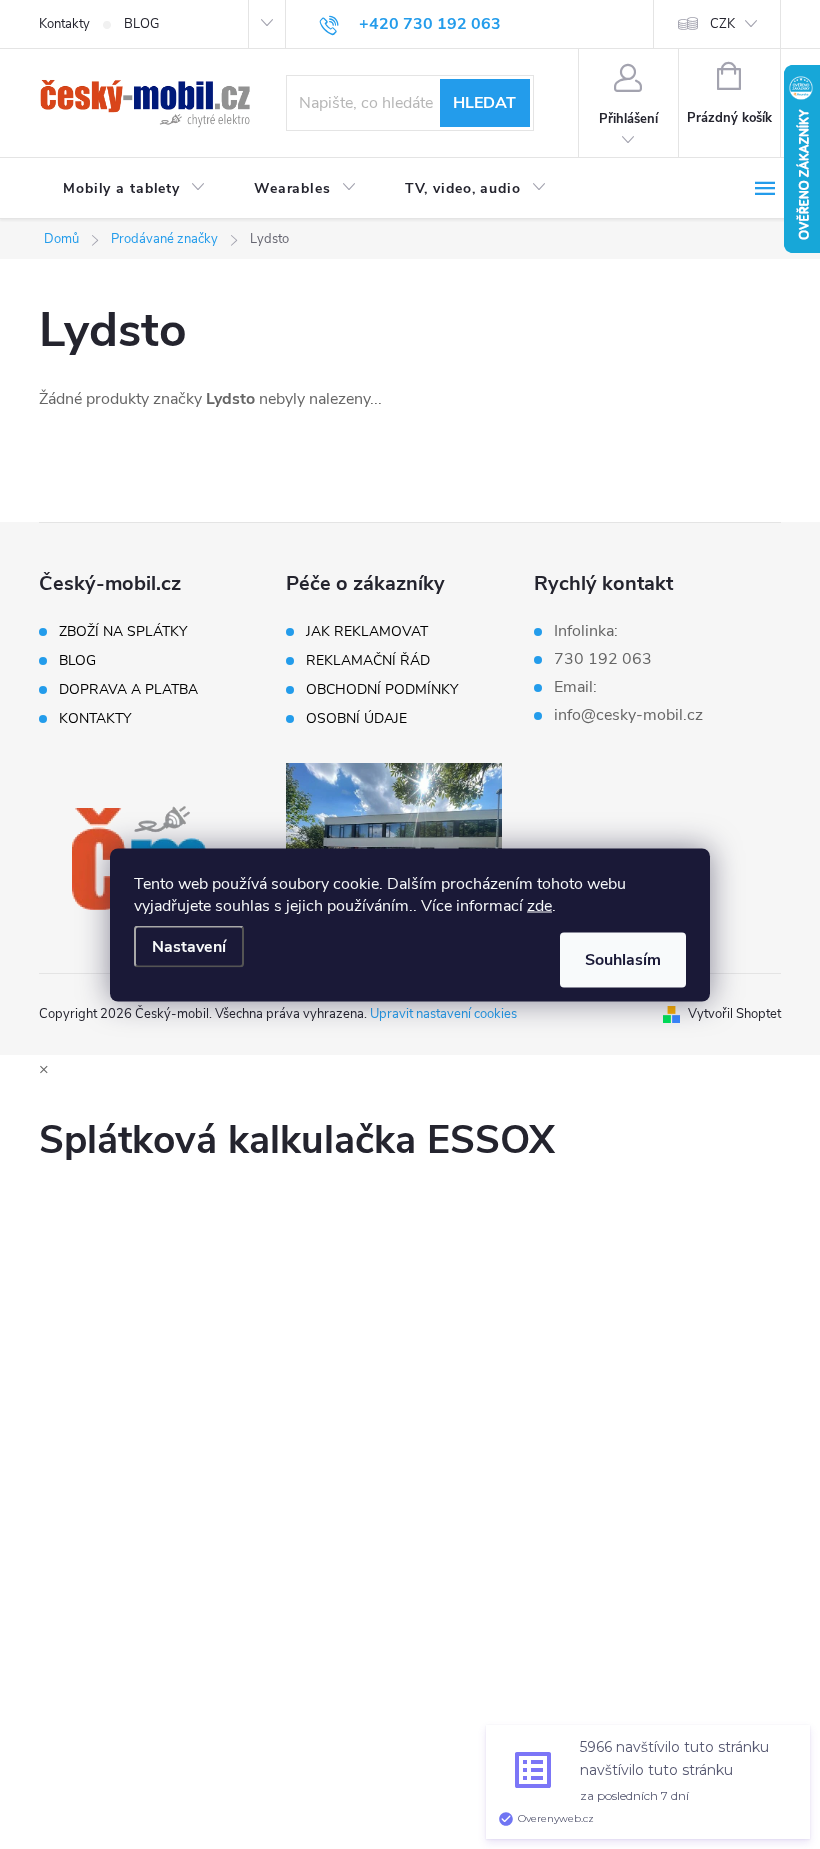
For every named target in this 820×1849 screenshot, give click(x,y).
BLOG (141, 24)
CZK (722, 24)
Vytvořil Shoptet (734, 1014)
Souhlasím (623, 959)
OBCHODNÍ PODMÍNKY (382, 690)
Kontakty (64, 24)
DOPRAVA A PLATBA (128, 690)
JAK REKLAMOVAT (367, 632)
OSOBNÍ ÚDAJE (356, 719)
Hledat (484, 103)
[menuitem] (134, 189)
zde (539, 905)
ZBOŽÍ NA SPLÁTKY (123, 632)
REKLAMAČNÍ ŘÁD (368, 661)
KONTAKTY (95, 719)
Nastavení (189, 946)
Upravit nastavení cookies (443, 1014)
